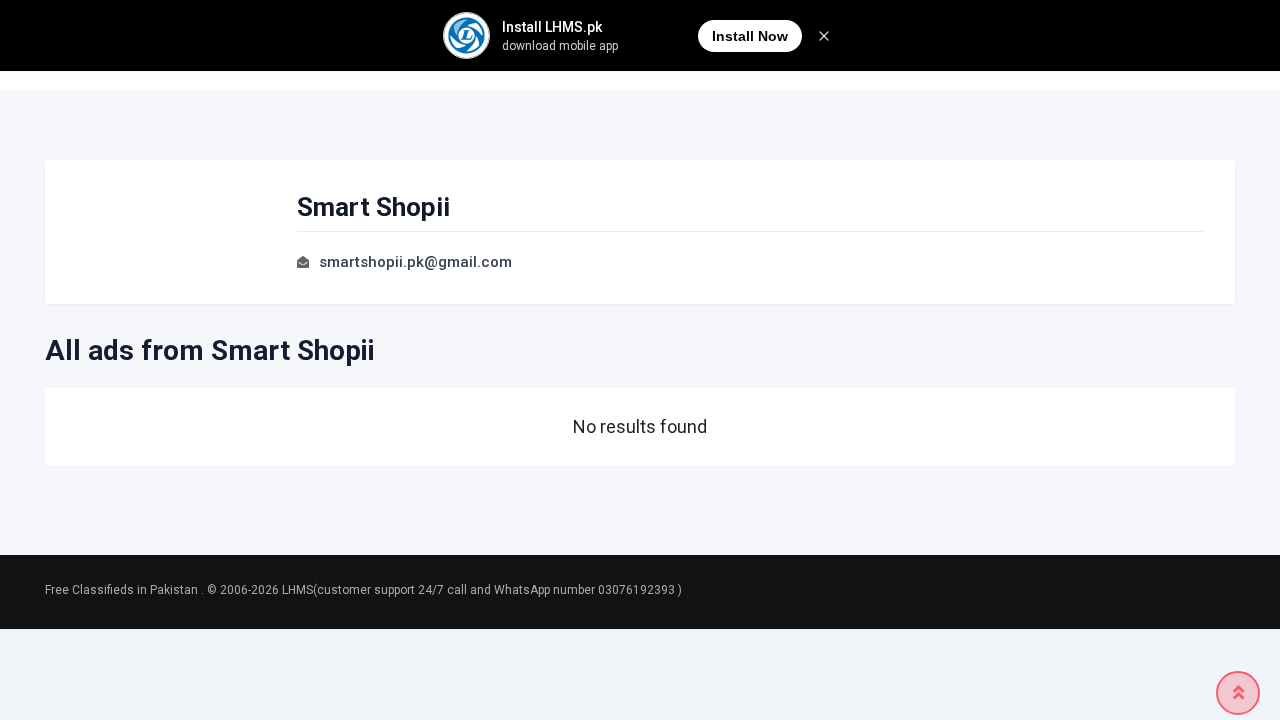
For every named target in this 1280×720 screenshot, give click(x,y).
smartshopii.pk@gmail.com (415, 262)
